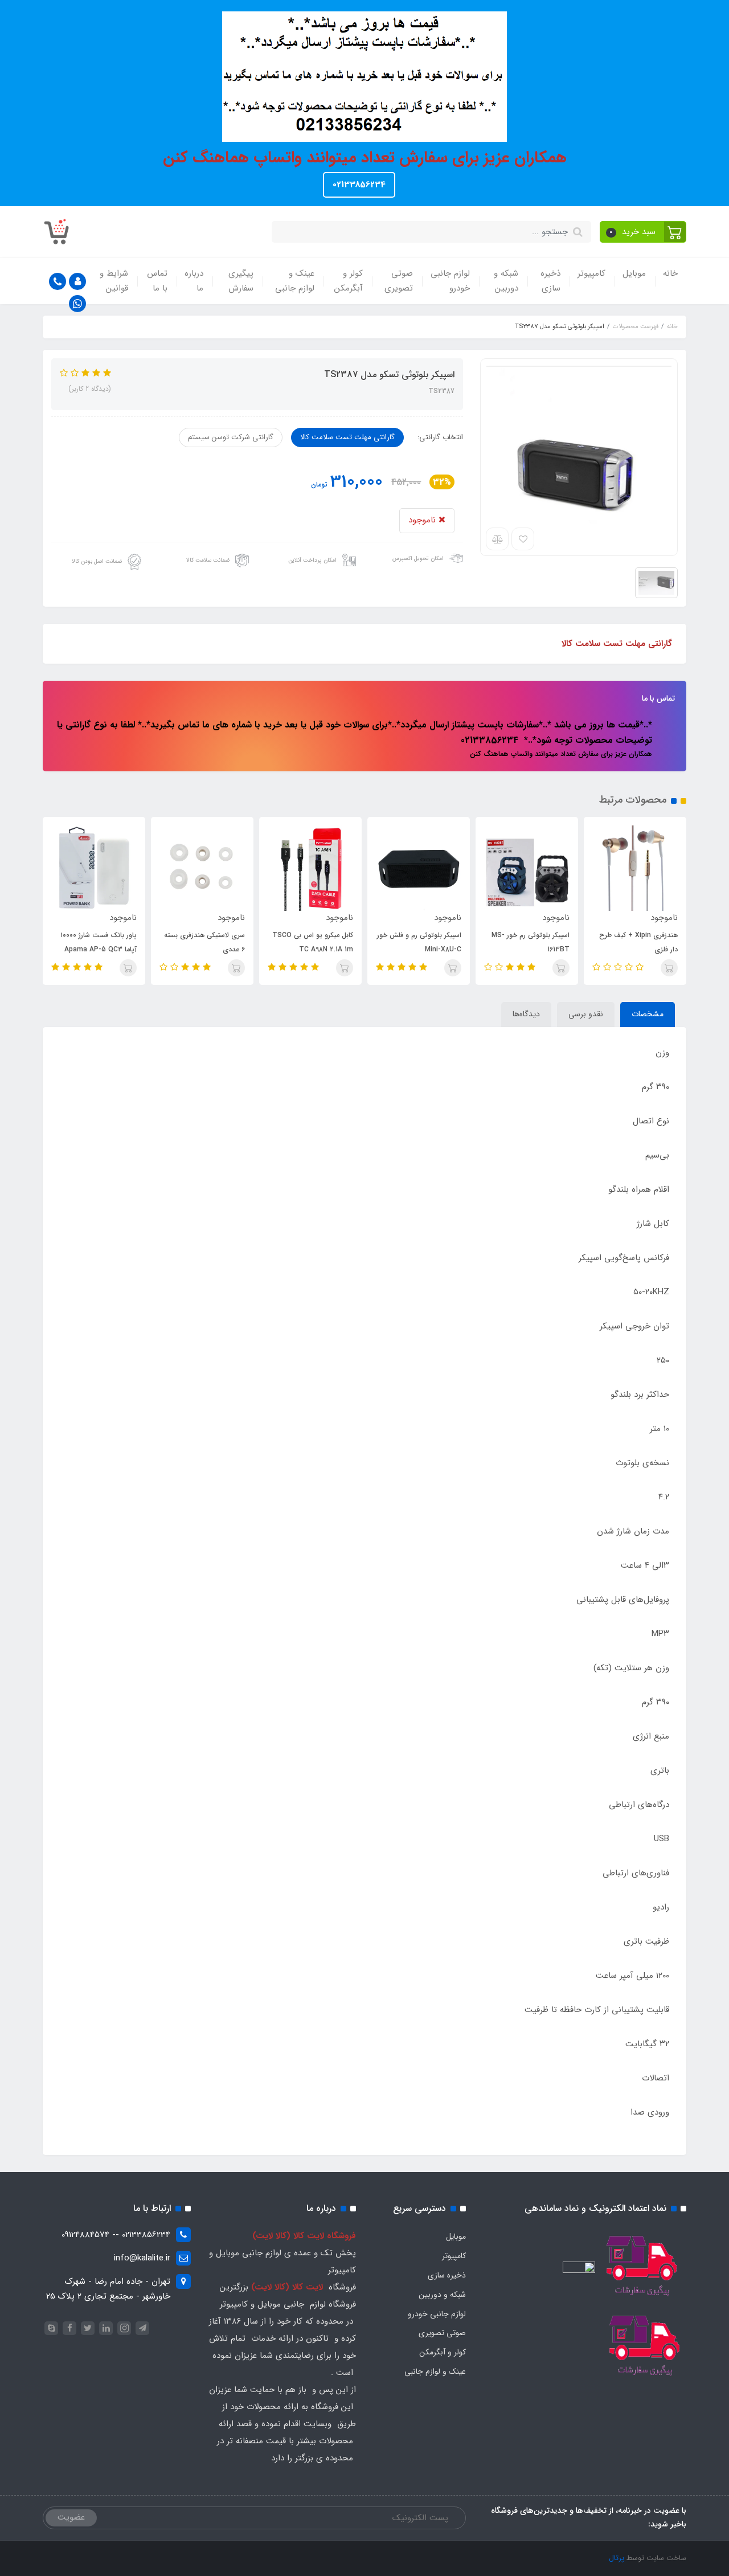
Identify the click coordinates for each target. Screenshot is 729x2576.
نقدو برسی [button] (586, 1014)
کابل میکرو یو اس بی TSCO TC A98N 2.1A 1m (411, 942)
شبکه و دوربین (506, 281)
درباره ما (194, 281)
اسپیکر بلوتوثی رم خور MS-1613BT (628, 942)
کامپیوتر (591, 273)
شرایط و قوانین (114, 281)
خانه (670, 273)
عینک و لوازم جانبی (295, 281)
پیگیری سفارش (241, 281)
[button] (643, 232)
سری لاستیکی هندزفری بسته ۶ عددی (302, 942)
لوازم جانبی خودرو (450, 281)
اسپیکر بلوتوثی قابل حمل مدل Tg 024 (84, 942)
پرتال (617, 2558)
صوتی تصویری (399, 281)
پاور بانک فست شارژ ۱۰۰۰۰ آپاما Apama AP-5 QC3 (196, 942)
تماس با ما (157, 281)
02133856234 (359, 185)
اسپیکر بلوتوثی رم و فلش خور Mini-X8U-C (517, 942)
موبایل (634, 273)
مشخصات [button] (648, 1014)
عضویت (71, 2517)
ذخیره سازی (550, 281)
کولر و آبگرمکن (349, 281)
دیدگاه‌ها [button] (526, 1014)
